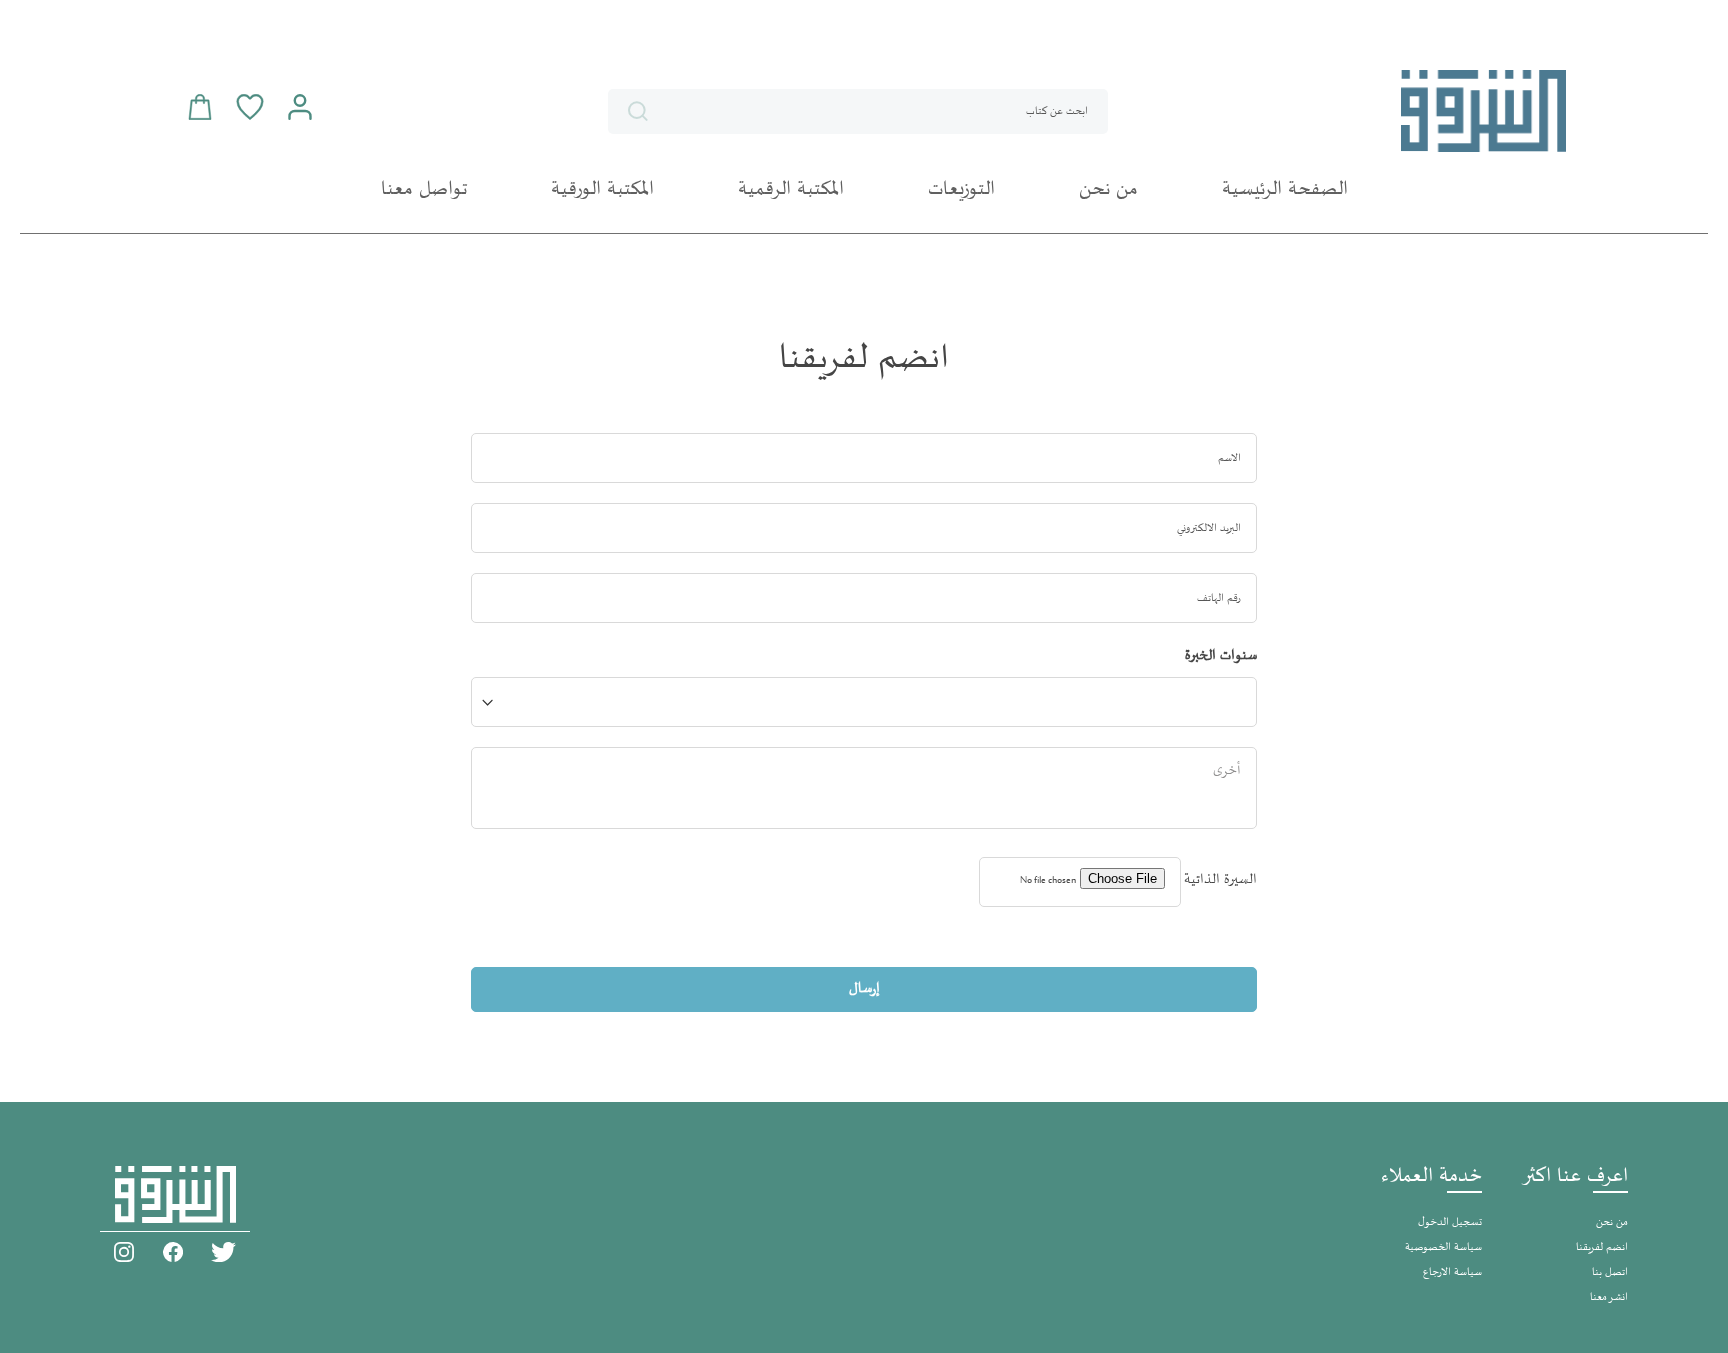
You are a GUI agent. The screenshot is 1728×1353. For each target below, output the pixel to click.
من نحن (1612, 1222)
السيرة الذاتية (1220, 879)
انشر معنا (1609, 1297)
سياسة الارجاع (1452, 1272)
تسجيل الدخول (1450, 1222)
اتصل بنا (1610, 1272)
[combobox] (858, 111)
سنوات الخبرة (1221, 655)
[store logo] (1483, 111)
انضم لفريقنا (1602, 1247)
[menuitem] (1285, 190)
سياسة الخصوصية (1443, 1247)
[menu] (864, 190)
